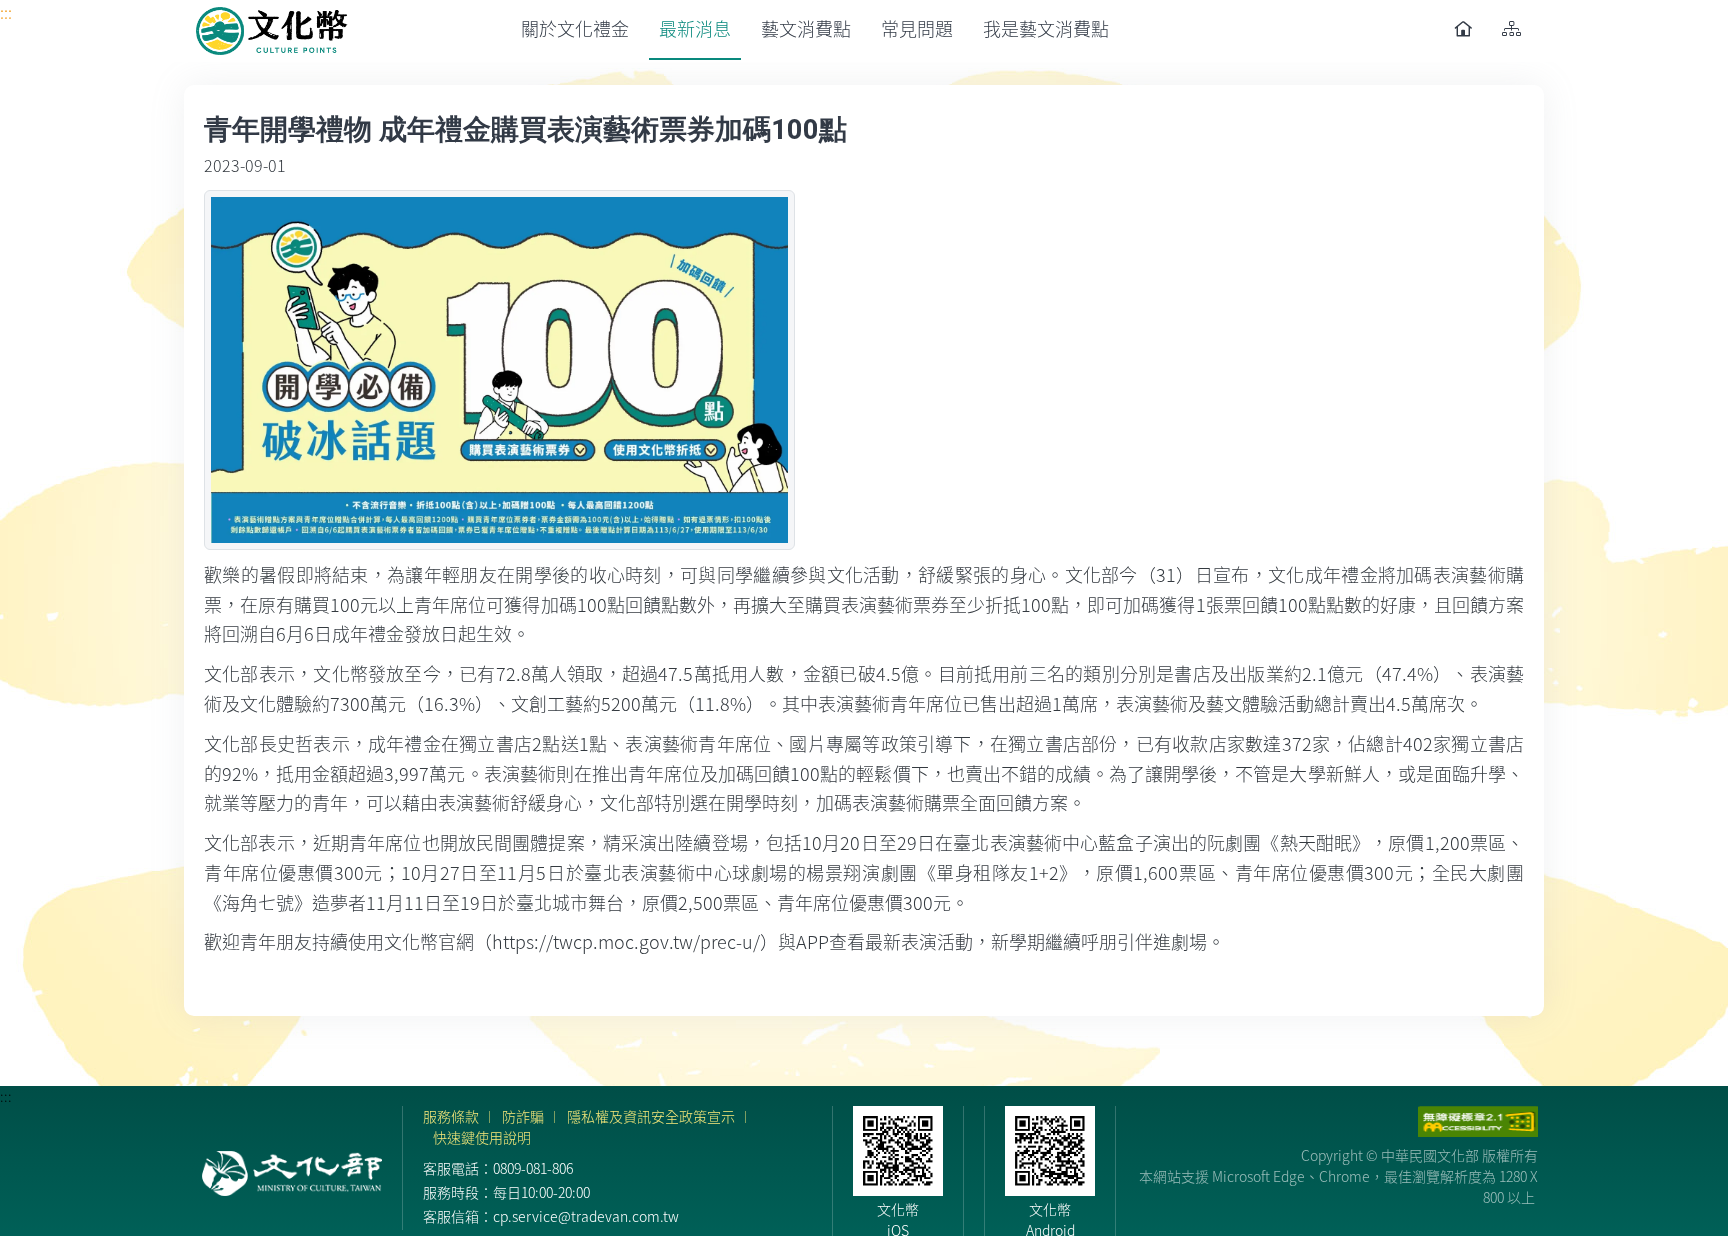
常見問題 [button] (917, 28)
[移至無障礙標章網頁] (1478, 1121)
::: (6, 12)
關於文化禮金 (575, 28)
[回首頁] (272, 31)
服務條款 (451, 1116)
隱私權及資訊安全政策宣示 (651, 1116)
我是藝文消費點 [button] (1046, 28)
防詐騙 (523, 1116)
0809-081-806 (533, 1168)
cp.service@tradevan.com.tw (586, 1216)
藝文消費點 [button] (806, 28)
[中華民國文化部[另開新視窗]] (292, 1173)
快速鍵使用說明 (482, 1137)
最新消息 (695, 28)
